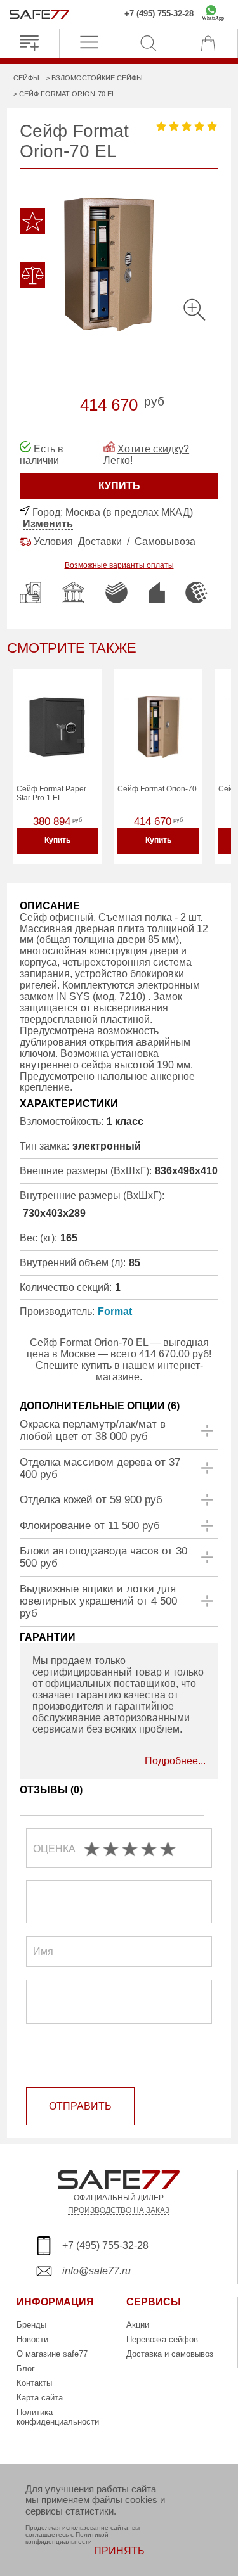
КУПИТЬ (119, 486)
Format (115, 1311)
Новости (32, 2339)
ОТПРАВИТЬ (80, 2106)
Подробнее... (175, 1761)
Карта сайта (40, 2398)
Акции (138, 2325)
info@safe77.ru (96, 2271)
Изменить (48, 524)
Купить (57, 840)
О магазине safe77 (52, 2354)
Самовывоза (165, 541)
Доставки (100, 541)
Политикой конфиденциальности (67, 2538)
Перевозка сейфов (162, 2339)
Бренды (31, 2325)
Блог (26, 2368)
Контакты (34, 2383)
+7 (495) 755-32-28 (159, 14)
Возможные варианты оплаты (119, 565)
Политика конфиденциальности (58, 2417)
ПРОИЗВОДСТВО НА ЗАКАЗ (119, 2210)
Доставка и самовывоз (170, 2354)
